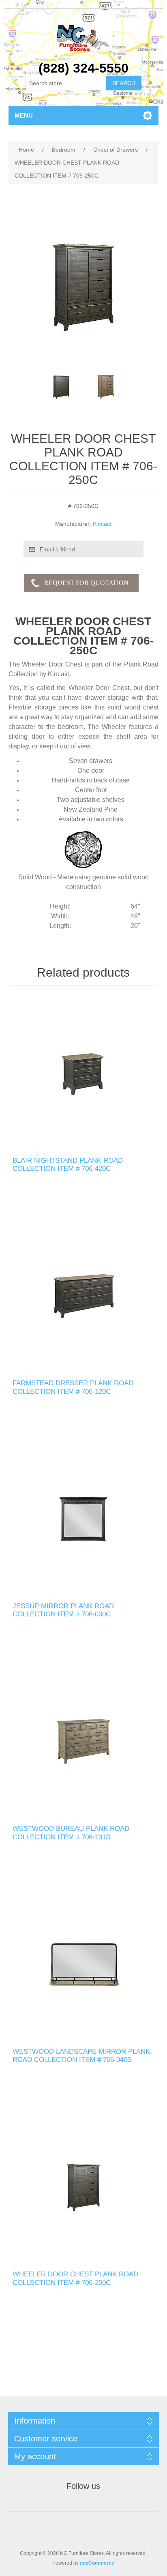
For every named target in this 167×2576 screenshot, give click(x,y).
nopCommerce (97, 2563)
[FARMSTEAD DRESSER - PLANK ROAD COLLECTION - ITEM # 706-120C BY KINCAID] (84, 1296)
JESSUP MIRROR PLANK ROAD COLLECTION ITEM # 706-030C (63, 1610)
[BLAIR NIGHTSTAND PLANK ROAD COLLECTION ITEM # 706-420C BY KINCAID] (84, 1073)
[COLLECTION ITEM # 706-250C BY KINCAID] (84, 2187)
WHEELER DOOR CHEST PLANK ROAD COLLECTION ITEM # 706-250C (75, 2278)
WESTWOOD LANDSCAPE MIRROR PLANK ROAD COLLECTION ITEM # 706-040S (81, 2056)
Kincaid (102, 524)
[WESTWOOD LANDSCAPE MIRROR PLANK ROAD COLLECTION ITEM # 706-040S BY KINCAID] (84, 1964)
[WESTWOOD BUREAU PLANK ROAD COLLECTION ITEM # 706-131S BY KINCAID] (84, 1742)
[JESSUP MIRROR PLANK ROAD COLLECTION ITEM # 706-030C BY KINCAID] (84, 1519)
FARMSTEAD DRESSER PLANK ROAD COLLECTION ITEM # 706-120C (73, 1387)
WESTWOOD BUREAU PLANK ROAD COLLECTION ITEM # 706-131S (71, 1833)
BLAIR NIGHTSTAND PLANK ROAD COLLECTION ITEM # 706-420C (68, 1165)
